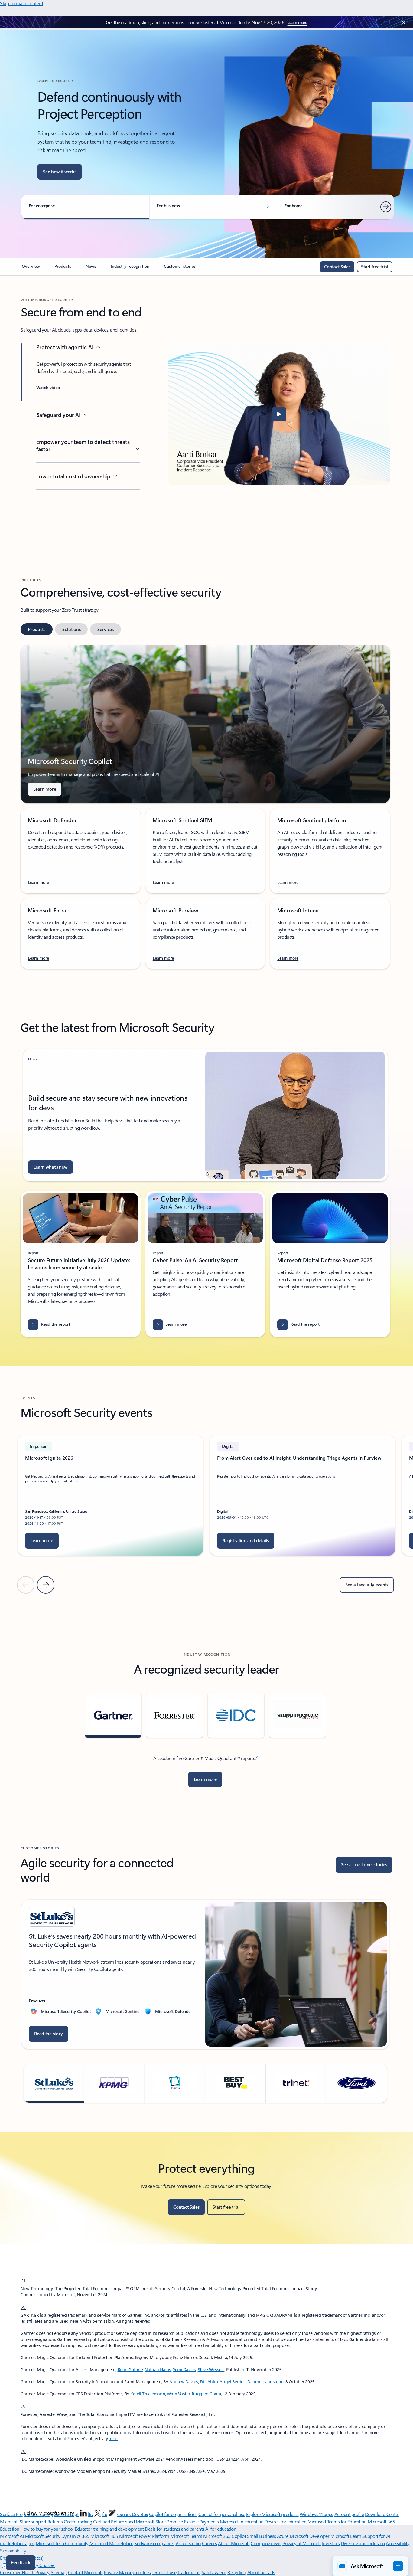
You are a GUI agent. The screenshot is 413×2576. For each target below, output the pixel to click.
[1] (23, 2280)
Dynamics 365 (75, 2536)
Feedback (21, 2563)
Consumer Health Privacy (25, 2572)
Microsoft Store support (23, 2521)
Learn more (297, 22)
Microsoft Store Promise (159, 2521)
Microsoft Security (42, 2536)
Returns (55, 2521)
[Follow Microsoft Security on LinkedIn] (83, 2513)
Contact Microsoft (85, 2572)
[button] (48, 388)
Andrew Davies (184, 2382)
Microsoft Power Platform (144, 2536)
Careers (210, 2543)
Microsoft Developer (310, 2536)
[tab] (37, 629)
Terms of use (164, 2572)
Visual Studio (188, 2543)
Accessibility (398, 2543)
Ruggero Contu (207, 2394)
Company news (266, 2543)
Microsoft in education (242, 2521)
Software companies (154, 2543)
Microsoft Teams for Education (337, 2521)
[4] (23, 2450)
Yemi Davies (184, 2370)
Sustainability (13, 2550)
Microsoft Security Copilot (66, 2011)
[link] (31, 269)
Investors (331, 2543)
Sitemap (59, 2572)
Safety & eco (214, 2572)
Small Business (262, 2536)
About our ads (261, 2572)
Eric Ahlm (209, 2382)
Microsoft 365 (104, 2536)
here (113, 2439)
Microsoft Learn (346, 2536)
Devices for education (286, 2521)
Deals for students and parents (175, 2529)
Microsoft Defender (174, 2011)
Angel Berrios (233, 2382)
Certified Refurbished (114, 2521)
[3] (23, 2406)
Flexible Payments (201, 2521)
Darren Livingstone (265, 2382)
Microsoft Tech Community (62, 2543)
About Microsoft (234, 2543)
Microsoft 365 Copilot (224, 2536)
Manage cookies (135, 2572)
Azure (283, 2536)
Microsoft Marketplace (111, 2543)
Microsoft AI (12, 2536)
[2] (23, 2306)
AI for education (221, 2529)
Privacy (111, 2572)
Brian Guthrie (130, 2370)
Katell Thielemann (148, 2394)
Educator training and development (109, 2529)
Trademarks (189, 2572)
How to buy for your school (47, 2529)
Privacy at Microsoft (302, 2543)
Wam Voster (178, 2394)
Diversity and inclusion (363, 2543)
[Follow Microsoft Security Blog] (112, 2513)
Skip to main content (22, 3)
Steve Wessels (211, 2370)
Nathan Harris (158, 2370)
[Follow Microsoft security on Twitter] (98, 2513)
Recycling (237, 2572)
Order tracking (78, 2521)
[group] (111, 1495)
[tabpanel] (205, 807)
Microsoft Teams (186, 2536)
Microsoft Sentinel (123, 2011)
